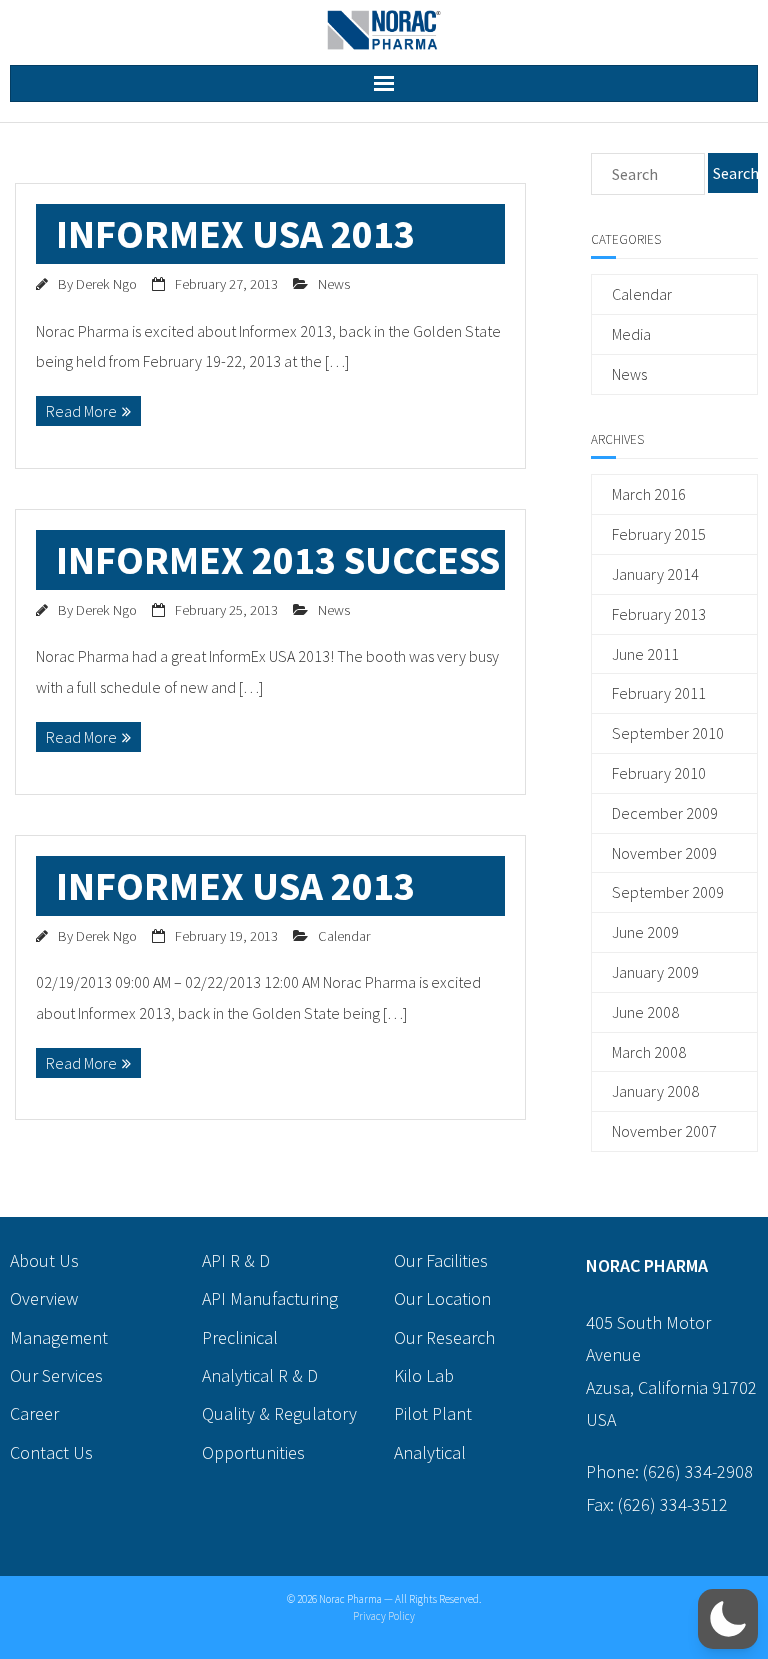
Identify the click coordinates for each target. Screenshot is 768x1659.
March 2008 (649, 1052)
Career (34, 1413)
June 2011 (645, 654)
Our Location (442, 1298)
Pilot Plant (433, 1413)
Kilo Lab (424, 1375)
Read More (81, 411)
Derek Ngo (106, 284)
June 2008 (645, 1012)
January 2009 (655, 972)
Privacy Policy (384, 1616)
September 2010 (668, 733)
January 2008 (655, 1091)
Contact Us (51, 1452)
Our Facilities (441, 1260)
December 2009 (665, 813)
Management (59, 1337)
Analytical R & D (260, 1375)
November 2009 (664, 853)
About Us (44, 1260)
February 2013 (659, 614)
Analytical (430, 1452)
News (334, 284)
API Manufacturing (270, 1298)
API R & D (236, 1260)
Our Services (56, 1375)
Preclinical (240, 1337)
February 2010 (659, 773)
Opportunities (253, 1452)
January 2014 (655, 574)
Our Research (444, 1337)
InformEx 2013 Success (278, 560)
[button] (728, 1619)
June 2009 (645, 932)
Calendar (344, 936)
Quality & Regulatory (279, 1413)
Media (631, 334)
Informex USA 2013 (235, 234)
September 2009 (668, 892)
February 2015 (659, 534)
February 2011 (659, 693)
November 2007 (664, 1131)
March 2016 (649, 494)
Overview (44, 1298)
